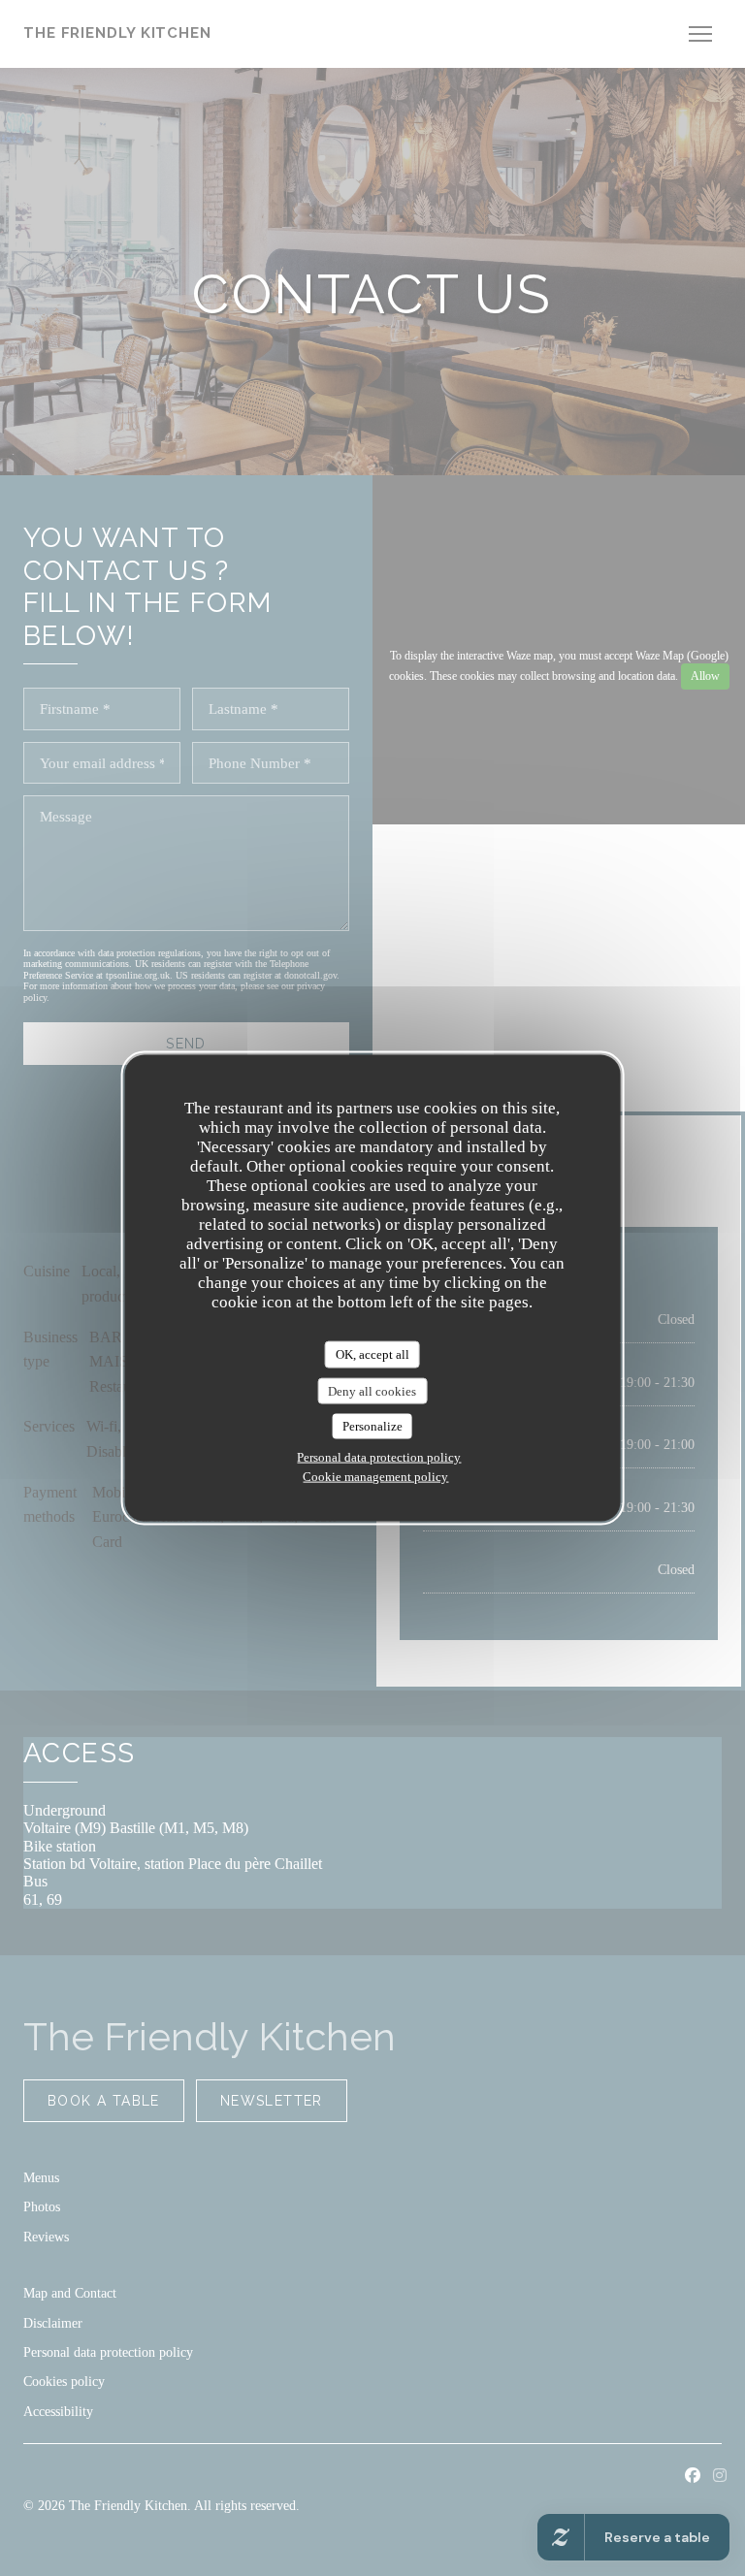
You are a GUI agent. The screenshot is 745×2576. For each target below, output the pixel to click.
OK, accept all (372, 1354)
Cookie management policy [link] (375, 1476)
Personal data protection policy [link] (379, 1456)
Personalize (372, 1426)
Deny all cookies (372, 1390)
